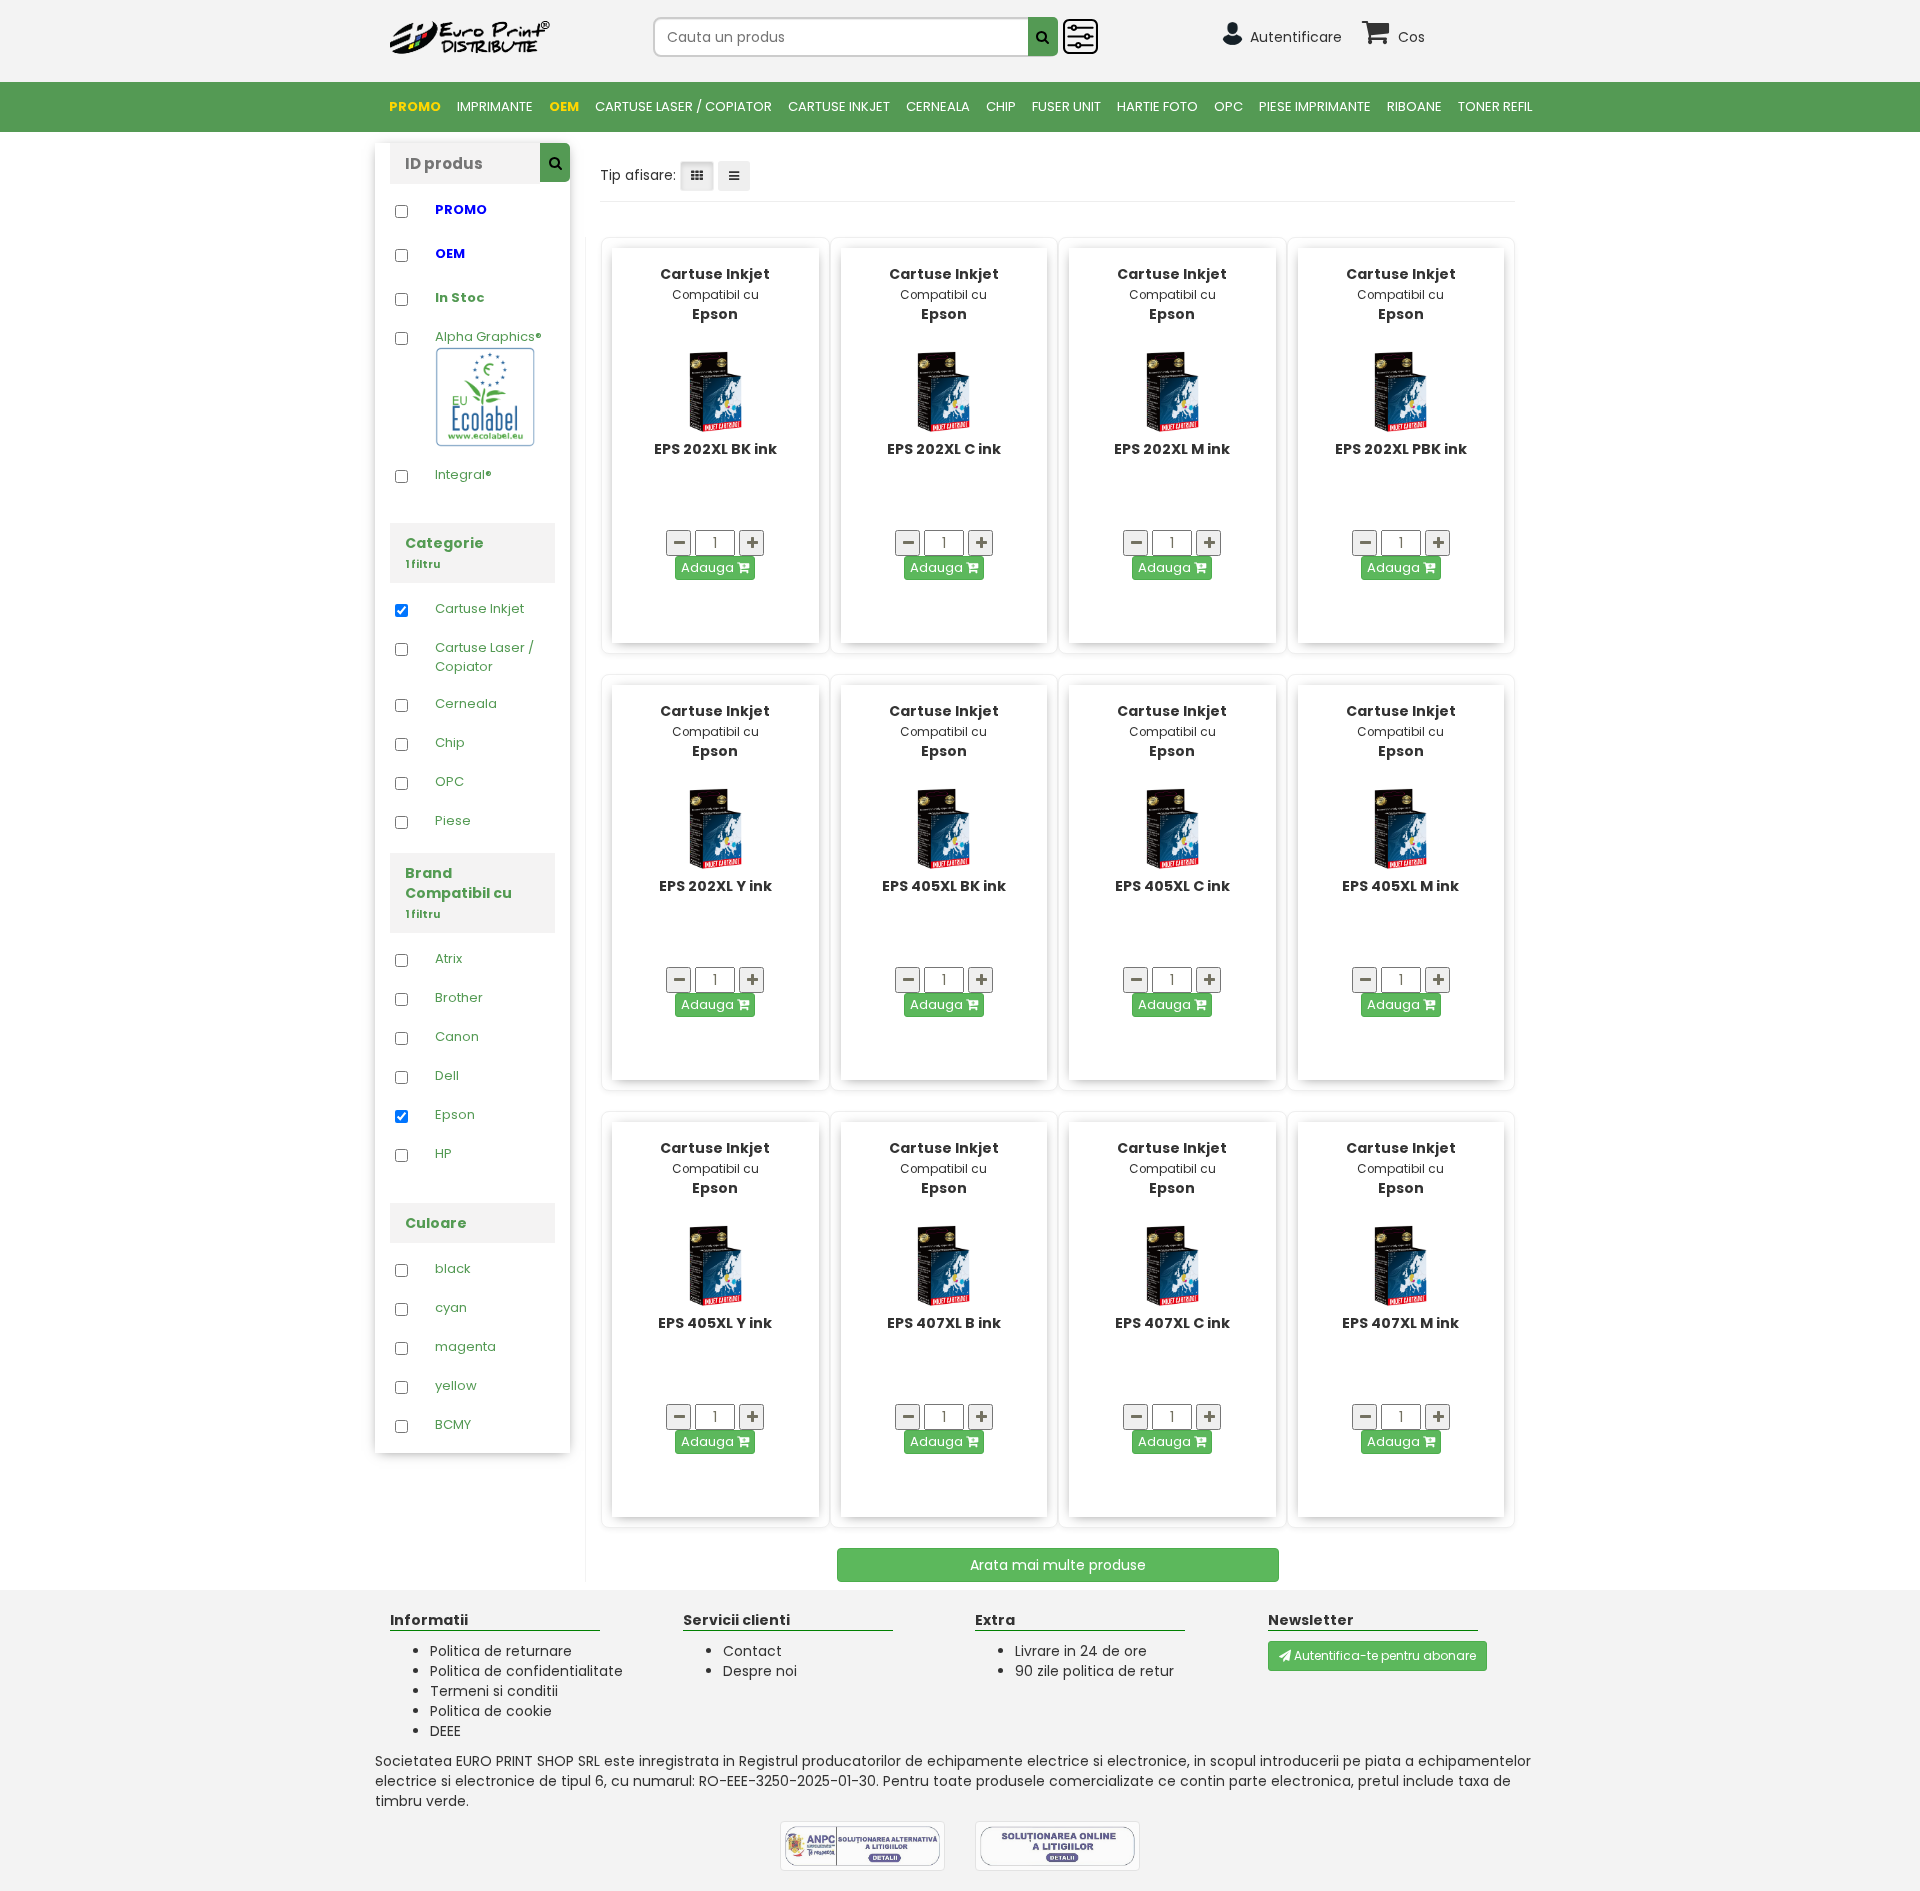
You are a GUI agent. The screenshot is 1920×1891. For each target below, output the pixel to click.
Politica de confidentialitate (526, 1671)
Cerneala (938, 106)
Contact (752, 1651)
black (453, 1269)
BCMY (453, 1425)
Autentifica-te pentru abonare (1383, 1655)
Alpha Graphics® (488, 337)
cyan (451, 1308)
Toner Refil (1495, 106)
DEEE (445, 1731)
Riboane (1414, 106)
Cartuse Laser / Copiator (683, 106)
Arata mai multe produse (1058, 1565)
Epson (455, 1115)
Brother (459, 998)
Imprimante (495, 106)
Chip (1001, 106)
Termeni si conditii (494, 1691)
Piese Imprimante (1315, 106)
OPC (1228, 106)
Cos (1411, 37)
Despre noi (760, 1671)
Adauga (709, 567)
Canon (457, 1037)
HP (443, 1154)
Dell (447, 1076)
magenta (465, 1347)
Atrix (448, 959)
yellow (456, 1386)
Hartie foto (1157, 106)
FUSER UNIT (1066, 106)
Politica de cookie (491, 1711)
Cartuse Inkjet (839, 106)
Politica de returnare (501, 1651)
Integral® (463, 475)
